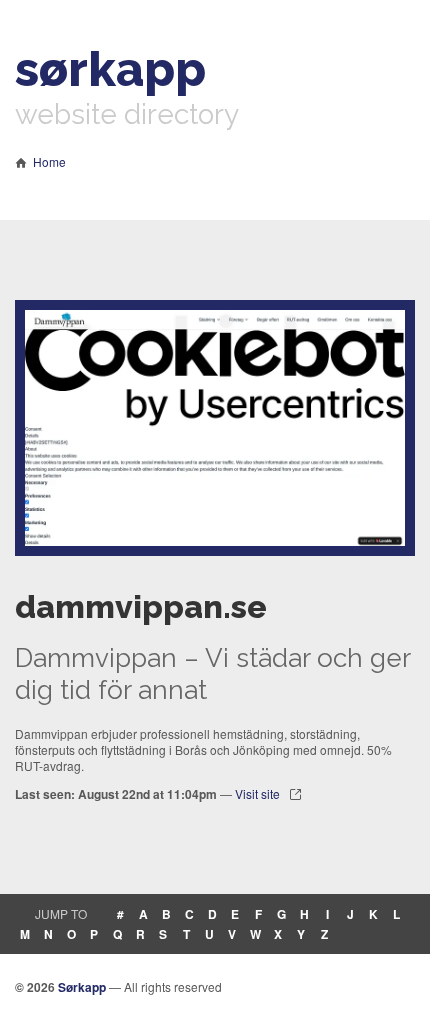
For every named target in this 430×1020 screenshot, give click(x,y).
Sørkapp (82, 987)
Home (49, 161)
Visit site (257, 793)
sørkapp (110, 69)
